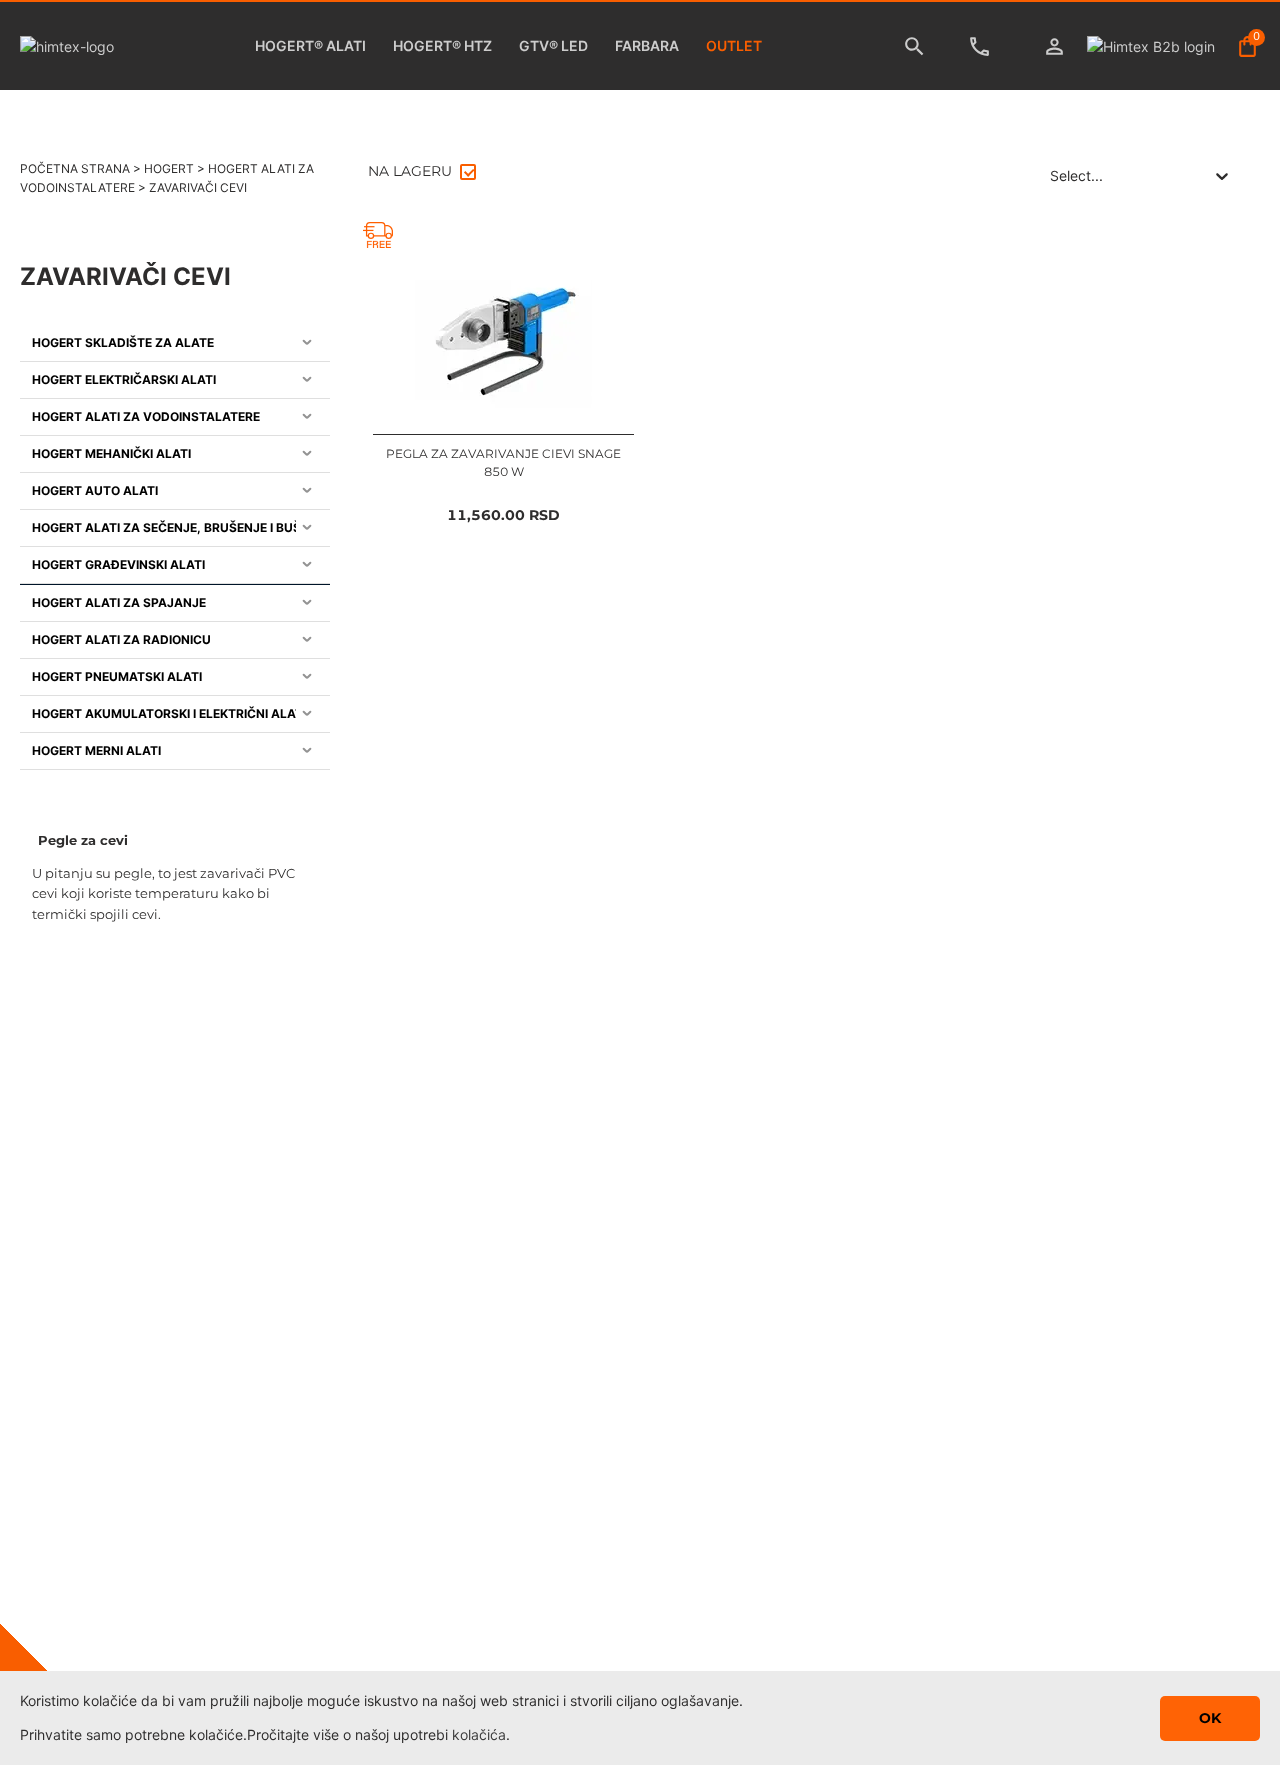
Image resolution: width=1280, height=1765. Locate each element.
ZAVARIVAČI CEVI (198, 187)
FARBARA (647, 45)
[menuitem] (175, 343)
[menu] (175, 547)
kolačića (479, 1734)
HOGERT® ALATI (310, 45)
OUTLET (734, 45)
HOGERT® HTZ (442, 45)
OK (1210, 1718)
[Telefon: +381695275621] (984, 46)
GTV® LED (553, 45)
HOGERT (169, 168)
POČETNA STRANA (75, 168)
